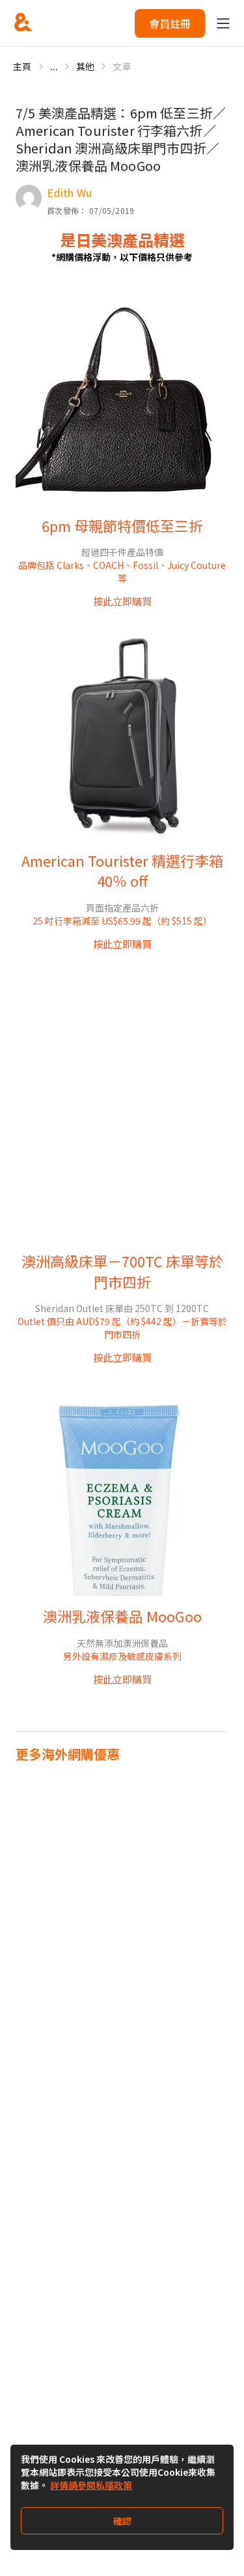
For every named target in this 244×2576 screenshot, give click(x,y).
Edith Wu (70, 192)
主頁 (22, 66)
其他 (86, 66)
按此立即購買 (122, 601)
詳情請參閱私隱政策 (91, 2485)
